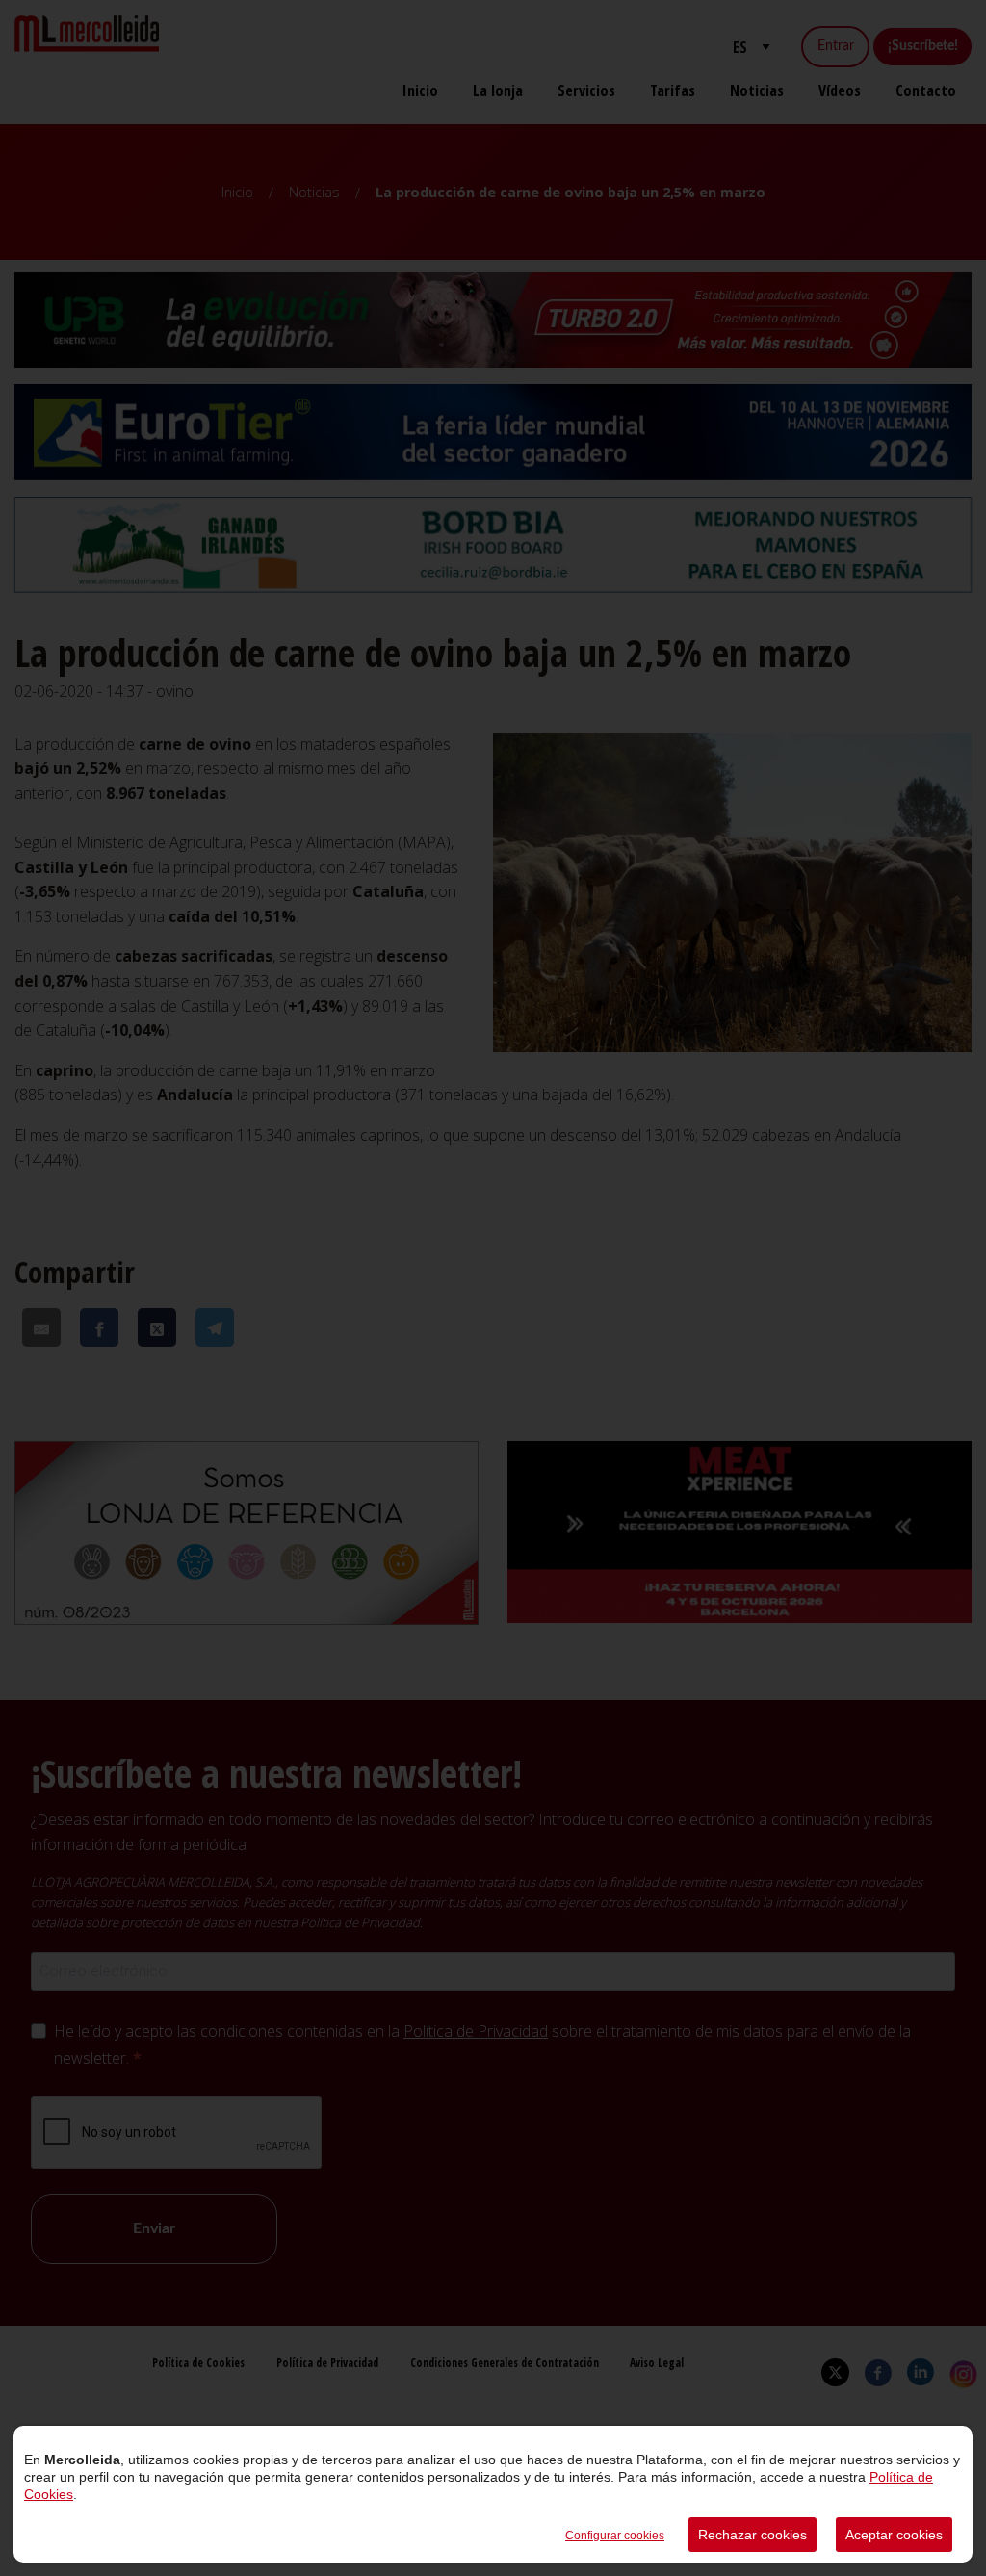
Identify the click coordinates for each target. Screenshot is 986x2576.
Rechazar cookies (752, 2535)
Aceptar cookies (894, 2535)
